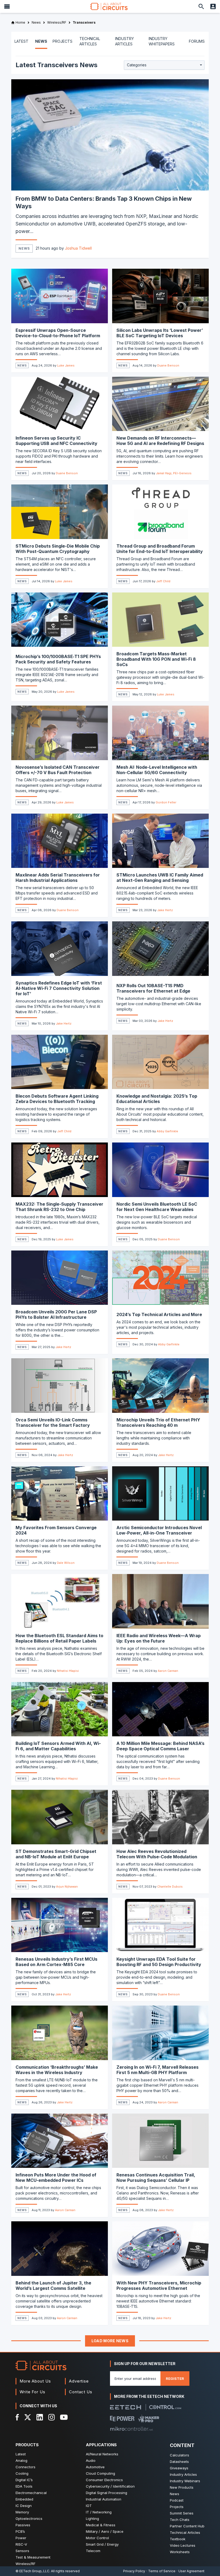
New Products (182, 2487)
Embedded (24, 2499)
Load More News (110, 2341)
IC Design (24, 2506)
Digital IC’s (24, 2480)
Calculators (179, 2455)
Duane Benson (168, 365)
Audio (91, 2460)
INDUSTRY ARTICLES (124, 41)
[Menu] (7, 6)
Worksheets (180, 2552)
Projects (177, 2507)
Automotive (95, 2467)
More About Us (35, 2381)
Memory (22, 2512)
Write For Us (32, 2392)
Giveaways (179, 2468)
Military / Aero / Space (105, 2531)
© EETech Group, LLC (32, 2571)
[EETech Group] (126, 2407)
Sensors (22, 2551)
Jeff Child (163, 581)
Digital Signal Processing (107, 2493)
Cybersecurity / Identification (110, 2486)
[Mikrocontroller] (131, 2429)
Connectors (25, 2467)
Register (175, 2379)
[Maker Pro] (149, 2419)
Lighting (92, 2518)
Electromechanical (31, 2493)
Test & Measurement (33, 2557)
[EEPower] (122, 2419)
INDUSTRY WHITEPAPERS (162, 41)
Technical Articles (185, 2532)
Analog (21, 2460)
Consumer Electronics (104, 2480)
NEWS (41, 41)
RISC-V (21, 2544)
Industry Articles (183, 2474)
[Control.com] (165, 2407)
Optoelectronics (29, 2518)
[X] (28, 2417)
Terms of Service (162, 2571)
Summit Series (182, 2513)
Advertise (79, 2381)
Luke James (66, 365)
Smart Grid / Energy (102, 2544)
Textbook (178, 2539)
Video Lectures (183, 2545)
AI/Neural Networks (102, 2454)
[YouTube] (64, 2417)
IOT (89, 2506)
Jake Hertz (165, 910)
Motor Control (97, 2538)
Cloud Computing (100, 2473)
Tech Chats (180, 2520)
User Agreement (191, 2571)
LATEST (21, 41)
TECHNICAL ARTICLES (90, 41)
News (24, 248)
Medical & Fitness (101, 2525)
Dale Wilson (66, 1563)
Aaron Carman (168, 1671)
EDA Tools (24, 2486)
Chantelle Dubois (170, 1887)
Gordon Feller (166, 802)
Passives (23, 2525)
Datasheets (179, 2462)
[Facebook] (17, 2417)
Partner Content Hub (187, 2526)
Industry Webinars (185, 2481)
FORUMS (197, 41)
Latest (21, 2454)
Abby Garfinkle (167, 1131)
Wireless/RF (25, 2564)
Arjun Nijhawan (67, 1887)
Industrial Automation (104, 2499)
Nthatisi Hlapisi (68, 1671)
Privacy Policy (134, 2571)
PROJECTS (63, 41)
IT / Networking (99, 2512)
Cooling (22, 2473)
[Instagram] (52, 2417)
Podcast (177, 2500)
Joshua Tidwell (78, 248)
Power (21, 2538)
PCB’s (20, 2531)
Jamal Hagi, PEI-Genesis (174, 473)
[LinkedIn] (40, 2417)
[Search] (201, 6)
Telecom (93, 2551)
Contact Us (81, 2392)
